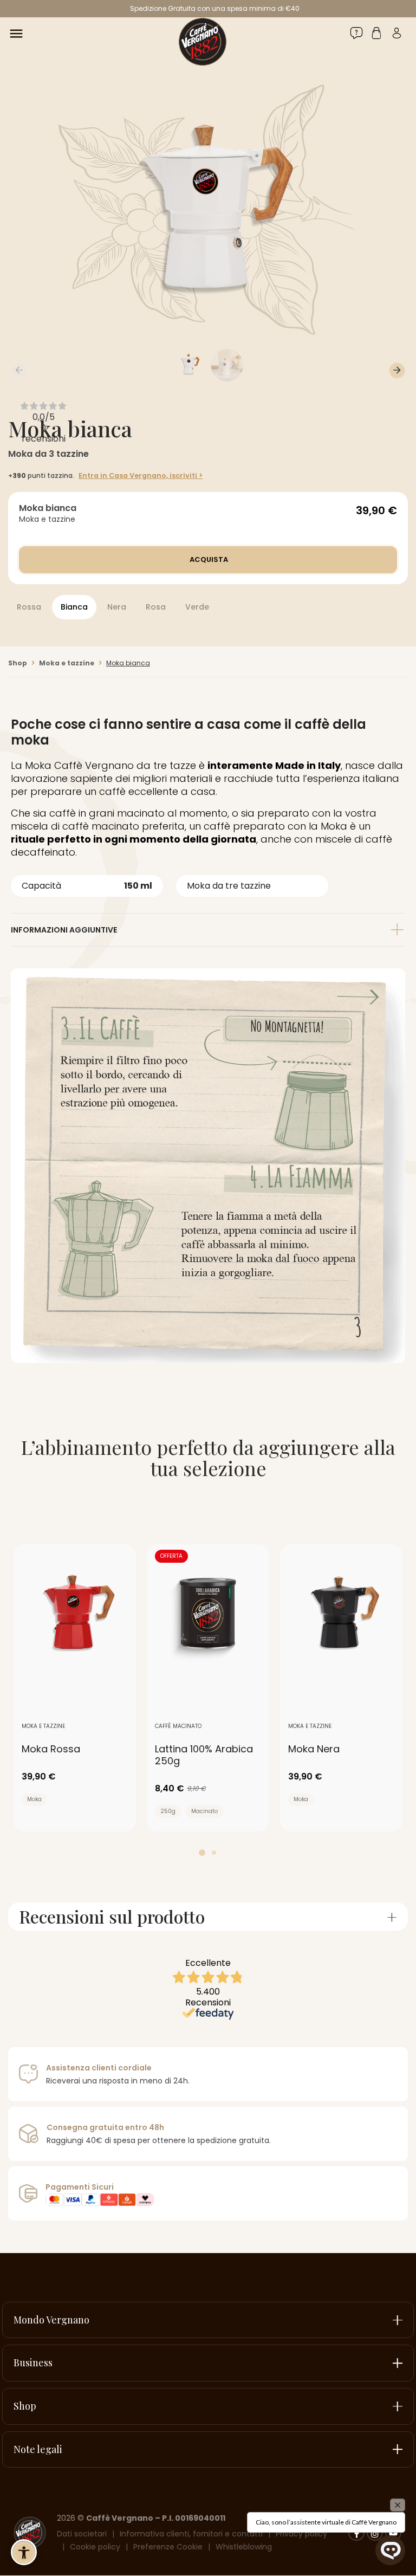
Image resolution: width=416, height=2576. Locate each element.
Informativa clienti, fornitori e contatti (191, 2534)
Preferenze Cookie (168, 2547)
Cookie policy (95, 2547)
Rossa (29, 607)
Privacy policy (301, 2534)
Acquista (208, 559)
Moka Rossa (51, 1749)
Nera (117, 607)
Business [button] (33, 2363)
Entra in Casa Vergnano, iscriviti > (141, 475)
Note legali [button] (38, 2449)
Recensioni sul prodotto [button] (112, 1917)
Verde (197, 607)
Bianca (74, 607)
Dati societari (82, 2534)
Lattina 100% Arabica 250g (204, 1755)
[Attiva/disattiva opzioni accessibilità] (24, 2552)
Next (397, 371)
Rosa (156, 607)
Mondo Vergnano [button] (51, 2320)
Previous (19, 371)
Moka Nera (314, 1749)
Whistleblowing (244, 2547)
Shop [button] (25, 2406)
